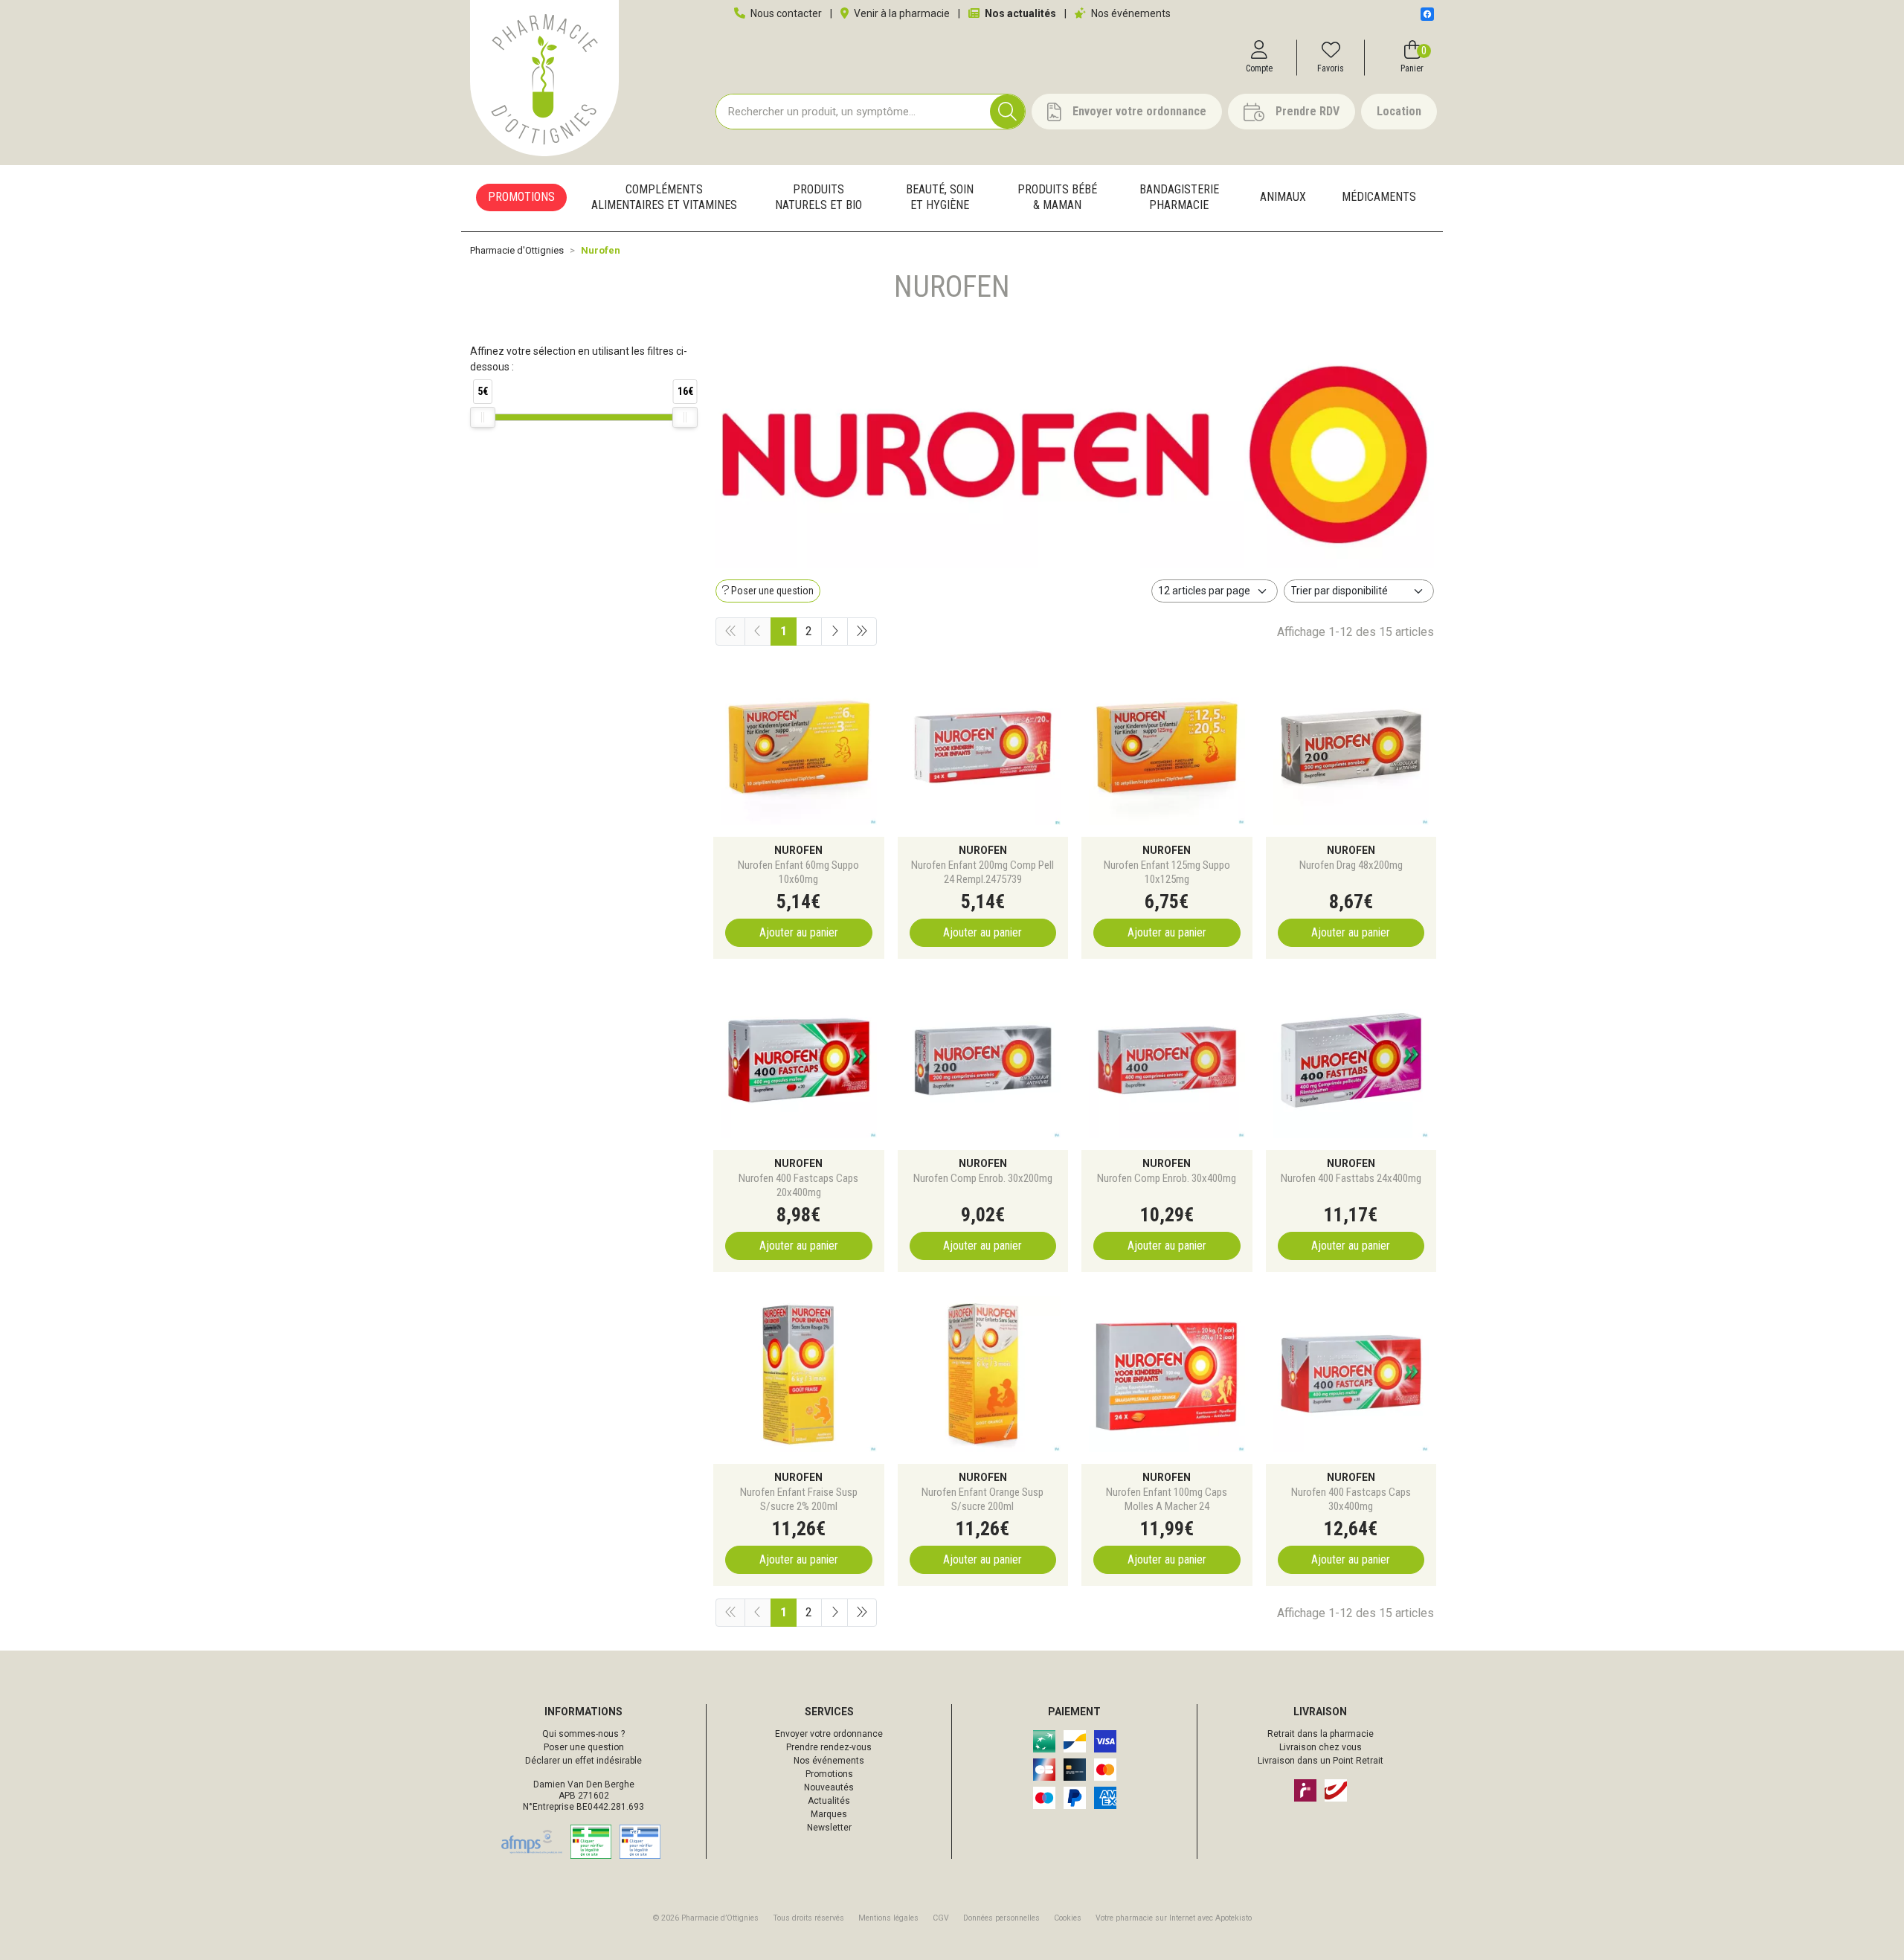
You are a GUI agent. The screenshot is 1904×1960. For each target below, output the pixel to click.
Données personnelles (1001, 1918)
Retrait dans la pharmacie (1321, 1734)
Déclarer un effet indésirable (583, 1761)
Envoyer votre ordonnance (829, 1734)
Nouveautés (829, 1787)
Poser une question (584, 1747)
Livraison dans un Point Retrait (1321, 1761)
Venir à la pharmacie (901, 13)
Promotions (829, 1774)
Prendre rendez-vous (829, 1747)
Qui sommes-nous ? (583, 1734)
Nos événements (1130, 13)
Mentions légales (888, 1918)
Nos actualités (1019, 13)
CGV (941, 1918)
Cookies (1068, 1918)
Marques (829, 1814)
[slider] (483, 417)
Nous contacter (785, 13)
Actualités (829, 1801)
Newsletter (829, 1828)
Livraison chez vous (1321, 1747)
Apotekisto (1174, 1918)
